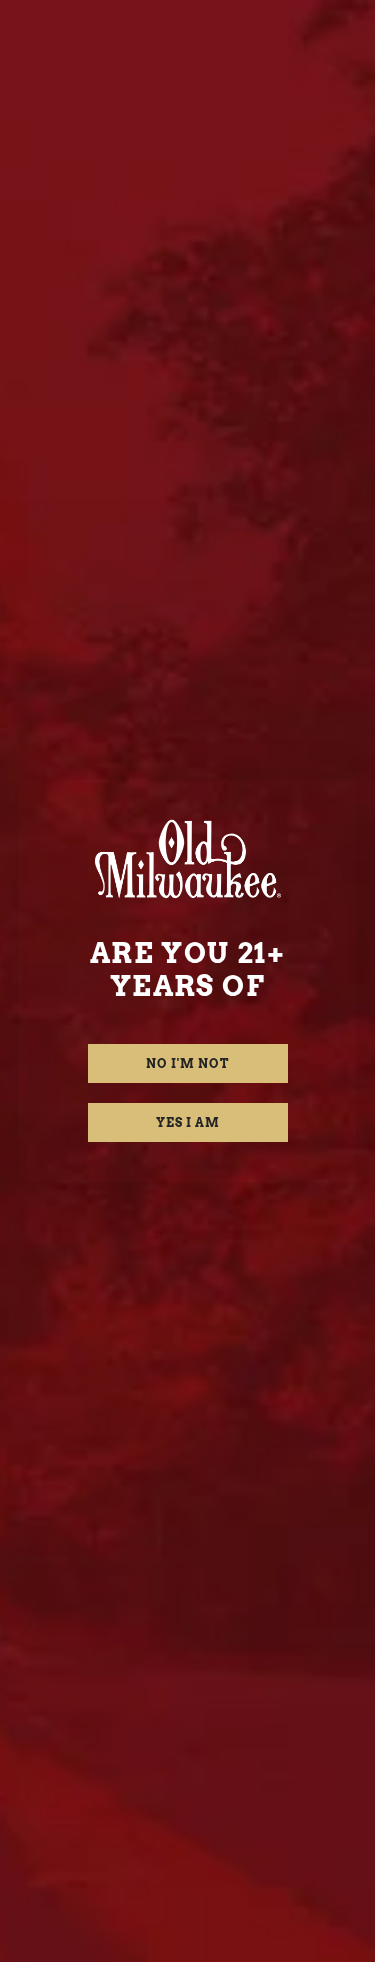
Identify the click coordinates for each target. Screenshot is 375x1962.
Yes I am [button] (188, 1122)
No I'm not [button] (187, 1063)
